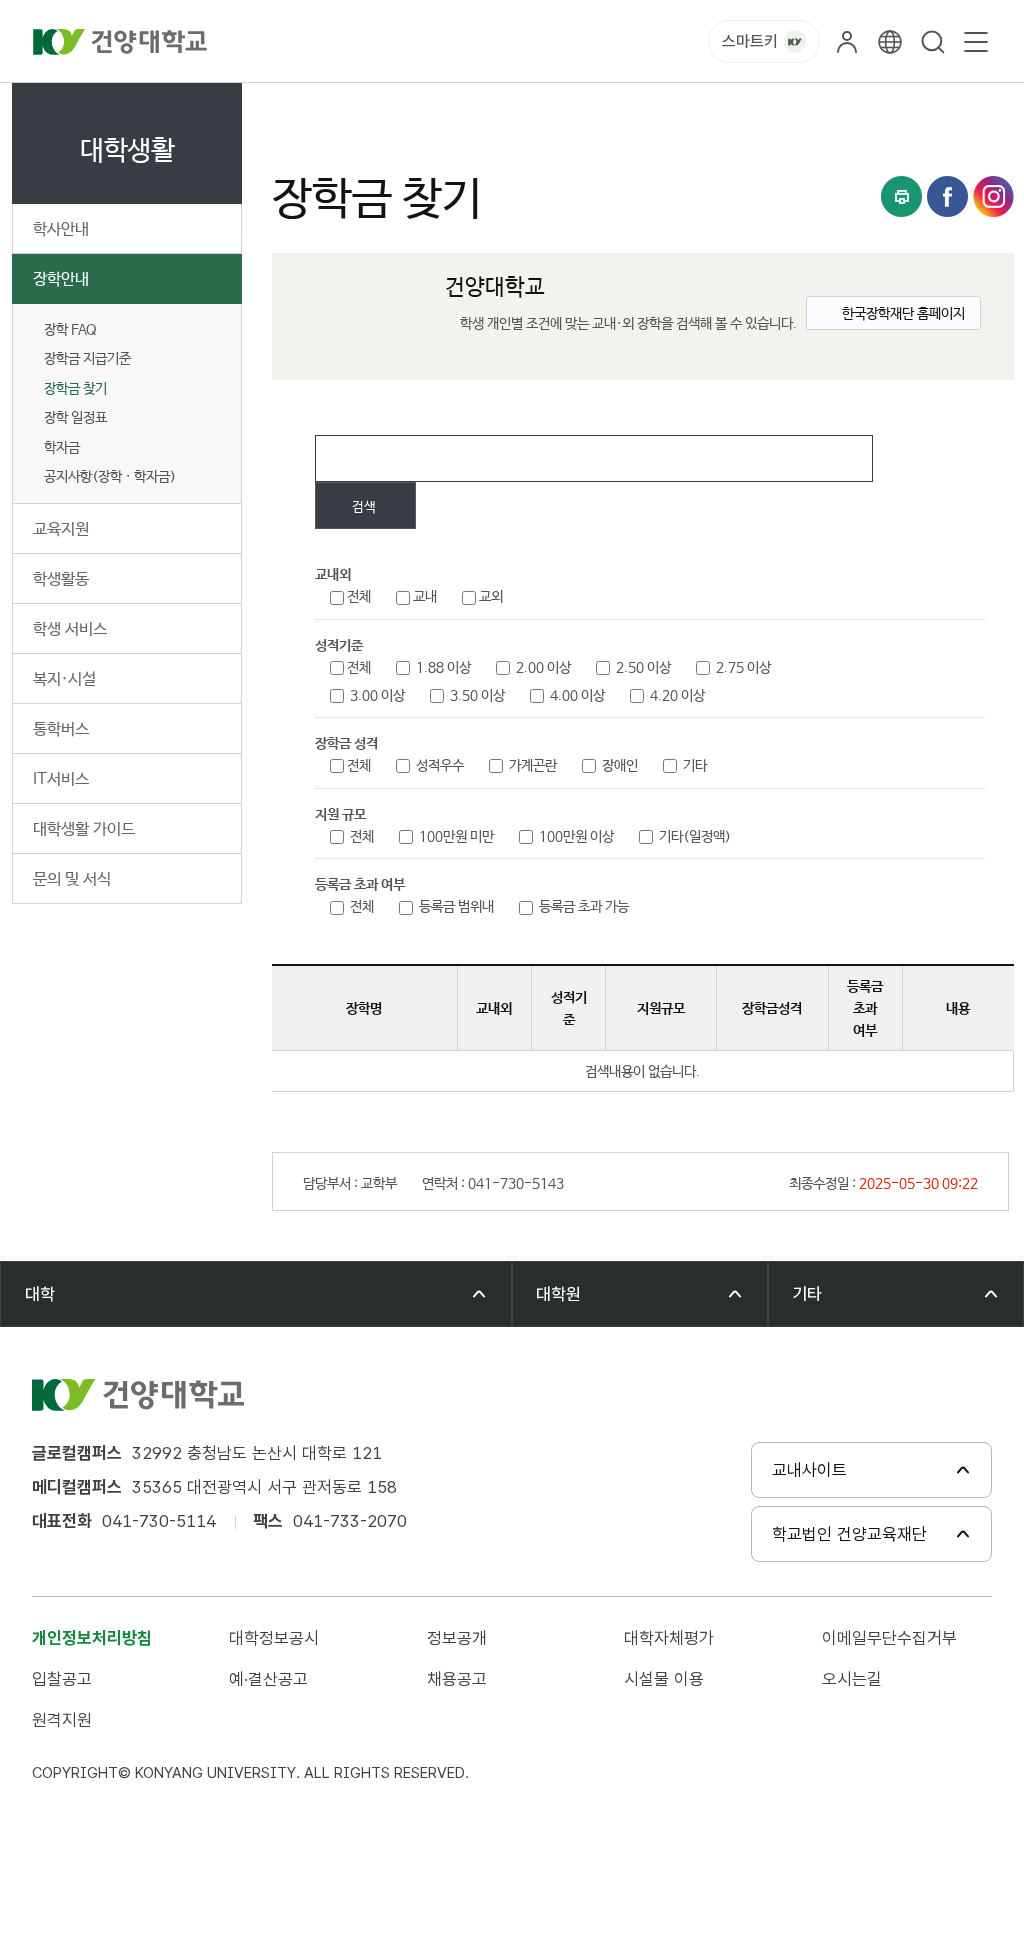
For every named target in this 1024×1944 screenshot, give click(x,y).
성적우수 (440, 766)
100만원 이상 (576, 837)
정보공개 (457, 1638)
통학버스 (61, 729)
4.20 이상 (677, 696)
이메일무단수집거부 (889, 1638)
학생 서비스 (70, 629)
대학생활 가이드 (84, 829)
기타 (695, 766)
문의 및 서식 (72, 879)
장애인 (620, 766)
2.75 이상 (743, 668)
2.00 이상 (543, 668)
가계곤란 (533, 766)
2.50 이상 (643, 668)
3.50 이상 (477, 696)
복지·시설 (64, 679)
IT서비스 (61, 779)
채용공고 (457, 1679)
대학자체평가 (669, 1638)
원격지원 (62, 1720)
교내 (425, 597)
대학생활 (370, 105)
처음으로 (294, 105)
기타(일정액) (695, 837)
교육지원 (61, 529)
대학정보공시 (274, 1638)
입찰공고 (62, 1679)
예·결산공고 (268, 1679)
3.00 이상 (377, 696)
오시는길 (852, 1679)
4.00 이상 (577, 696)
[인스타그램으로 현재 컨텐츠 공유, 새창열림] (993, 196)
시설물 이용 (664, 1679)
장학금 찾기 (75, 389)
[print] (901, 196)
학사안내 (61, 229)
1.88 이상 (443, 668)
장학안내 (61, 279)
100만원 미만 (456, 837)
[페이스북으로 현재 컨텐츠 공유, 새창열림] (947, 196)
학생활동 (61, 579)
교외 (491, 597)
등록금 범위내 (456, 907)
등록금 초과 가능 (584, 907)
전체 (359, 597)
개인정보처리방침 (92, 1638)
